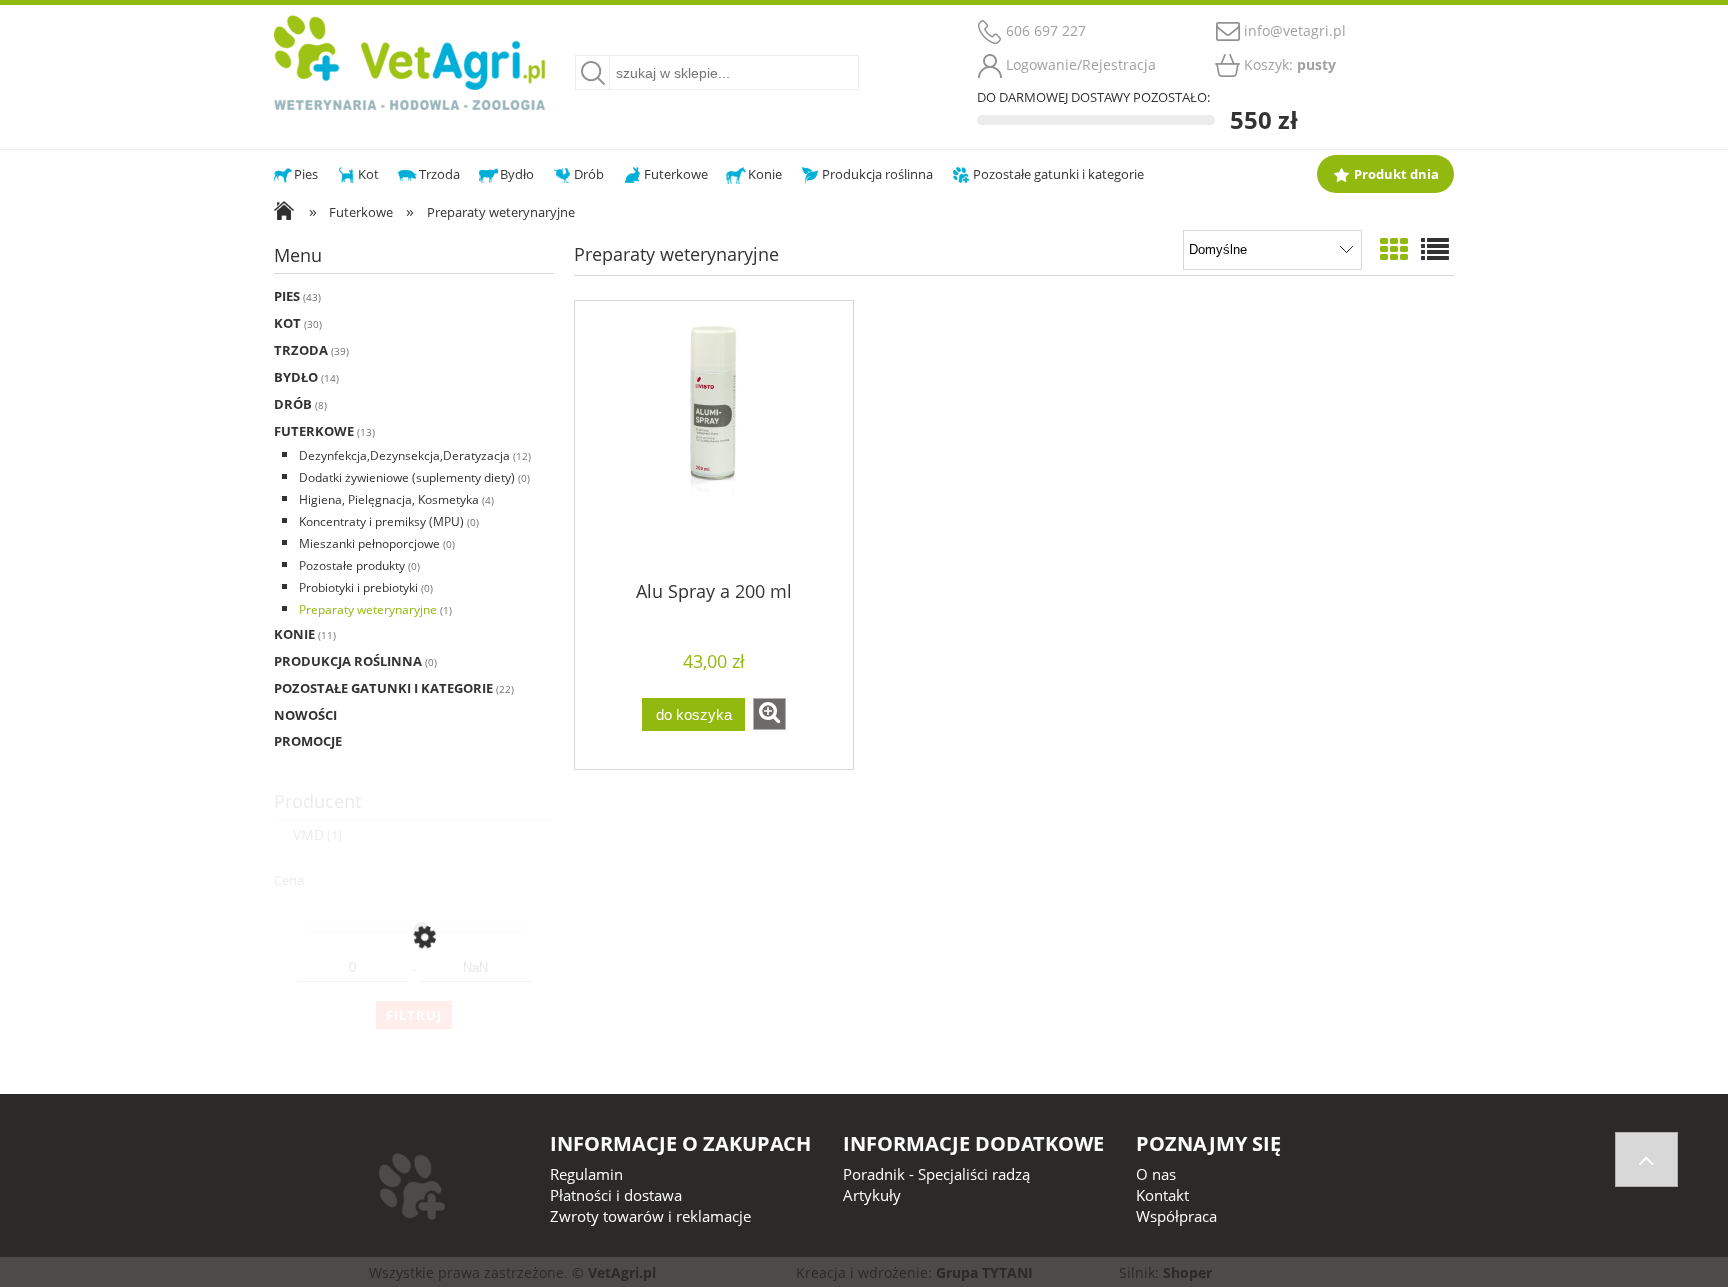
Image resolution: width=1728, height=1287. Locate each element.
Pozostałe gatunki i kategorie (383, 688)
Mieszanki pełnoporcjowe (369, 543)
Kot (287, 323)
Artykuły (872, 1195)
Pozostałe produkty (352, 565)
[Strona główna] (410, 60)
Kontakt (1162, 1195)
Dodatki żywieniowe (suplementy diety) (407, 477)
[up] (1646, 1159)
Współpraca (1176, 1216)
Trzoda (301, 350)
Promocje (308, 741)
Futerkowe (314, 431)
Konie (294, 634)
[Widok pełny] (1435, 249)
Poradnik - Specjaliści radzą (936, 1174)
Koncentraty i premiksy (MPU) (381, 521)
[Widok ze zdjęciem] (1394, 249)
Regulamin (586, 1174)
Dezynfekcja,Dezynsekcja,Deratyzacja (404, 455)
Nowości (305, 715)
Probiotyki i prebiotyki (358, 587)
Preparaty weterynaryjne (368, 609)
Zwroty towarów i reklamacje (650, 1216)
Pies (287, 296)
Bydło (296, 377)
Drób (293, 404)
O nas (1156, 1174)
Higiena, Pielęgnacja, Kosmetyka (389, 499)
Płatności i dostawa (616, 1195)
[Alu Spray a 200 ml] (714, 439)
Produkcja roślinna (348, 661)
